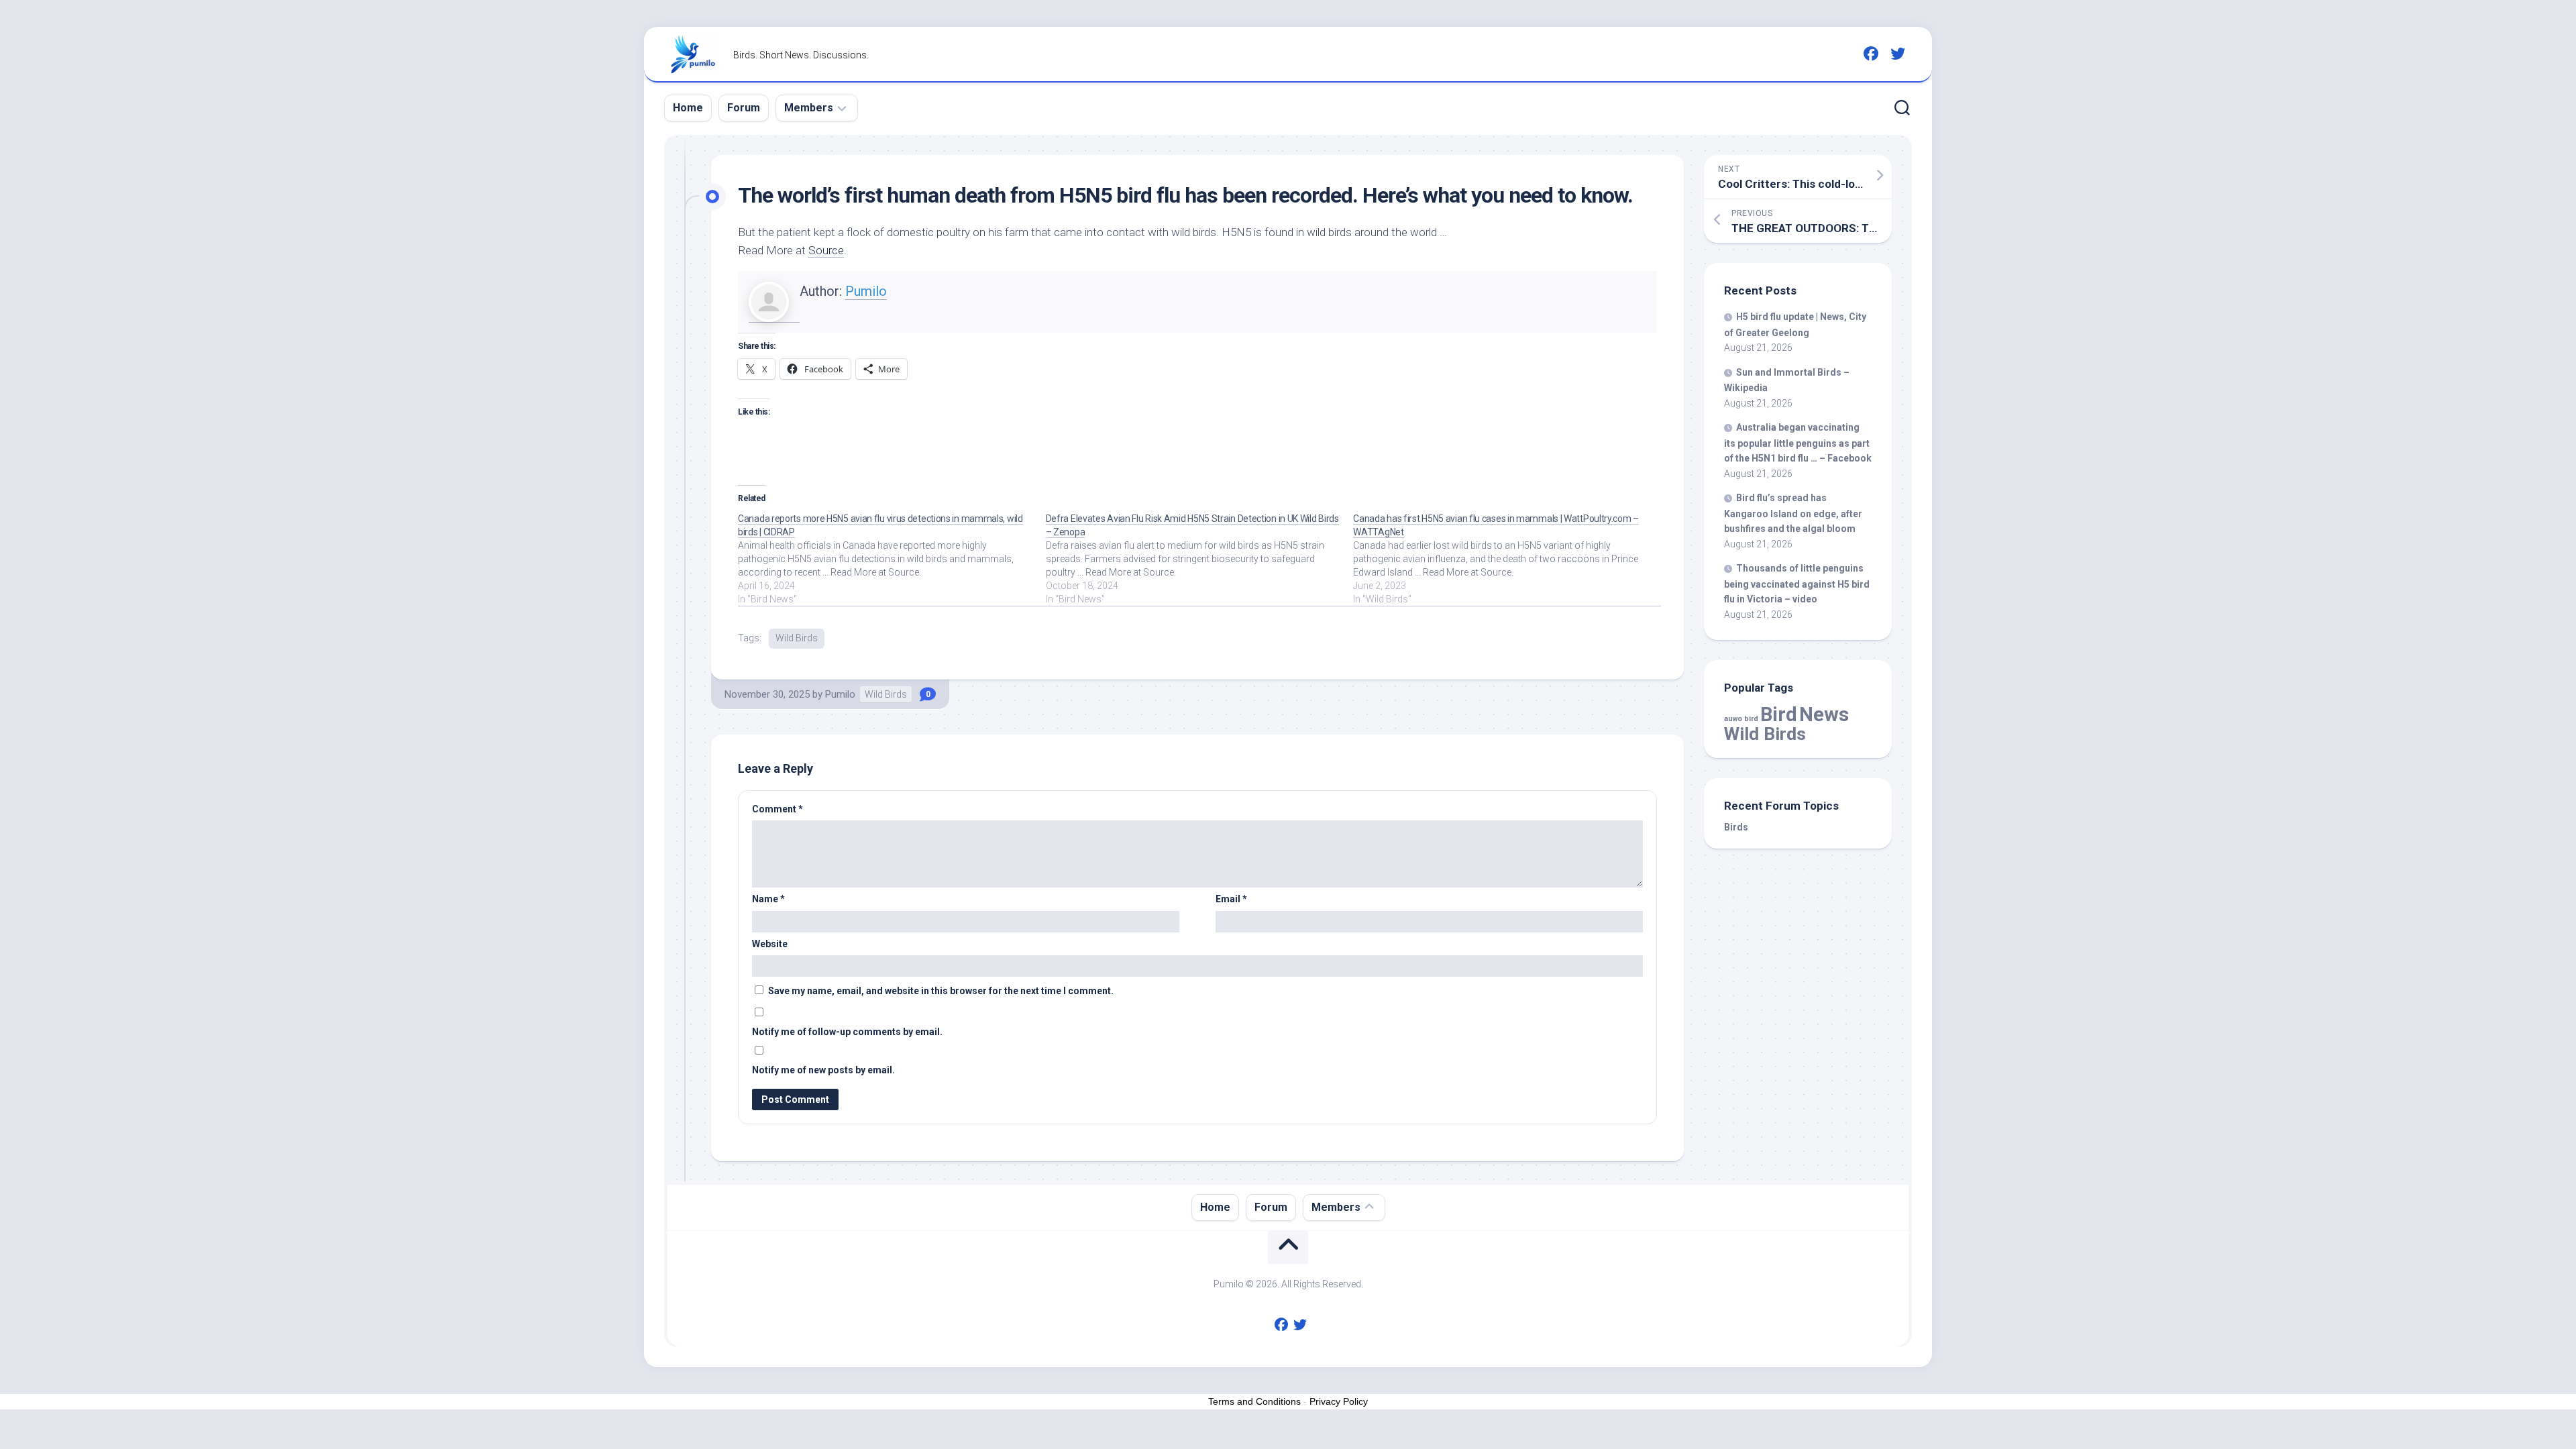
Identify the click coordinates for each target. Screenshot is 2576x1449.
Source (826, 250)
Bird (1779, 714)
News (1824, 714)
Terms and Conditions (1254, 1401)
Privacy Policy (1339, 1401)
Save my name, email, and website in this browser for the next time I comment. (941, 991)
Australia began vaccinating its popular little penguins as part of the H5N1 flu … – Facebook (1798, 443)
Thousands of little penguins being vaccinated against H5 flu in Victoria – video (1797, 584)
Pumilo (866, 291)
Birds (1736, 827)
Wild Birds (797, 638)
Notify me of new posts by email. (823, 1070)
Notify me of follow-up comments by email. (847, 1032)
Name (768, 899)
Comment (777, 809)
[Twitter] (1898, 54)
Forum (744, 108)
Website (770, 944)
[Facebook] (1871, 54)
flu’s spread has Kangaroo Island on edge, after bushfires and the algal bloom (1793, 513)
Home (688, 108)
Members (809, 108)
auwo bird (1741, 719)
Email (1231, 899)
